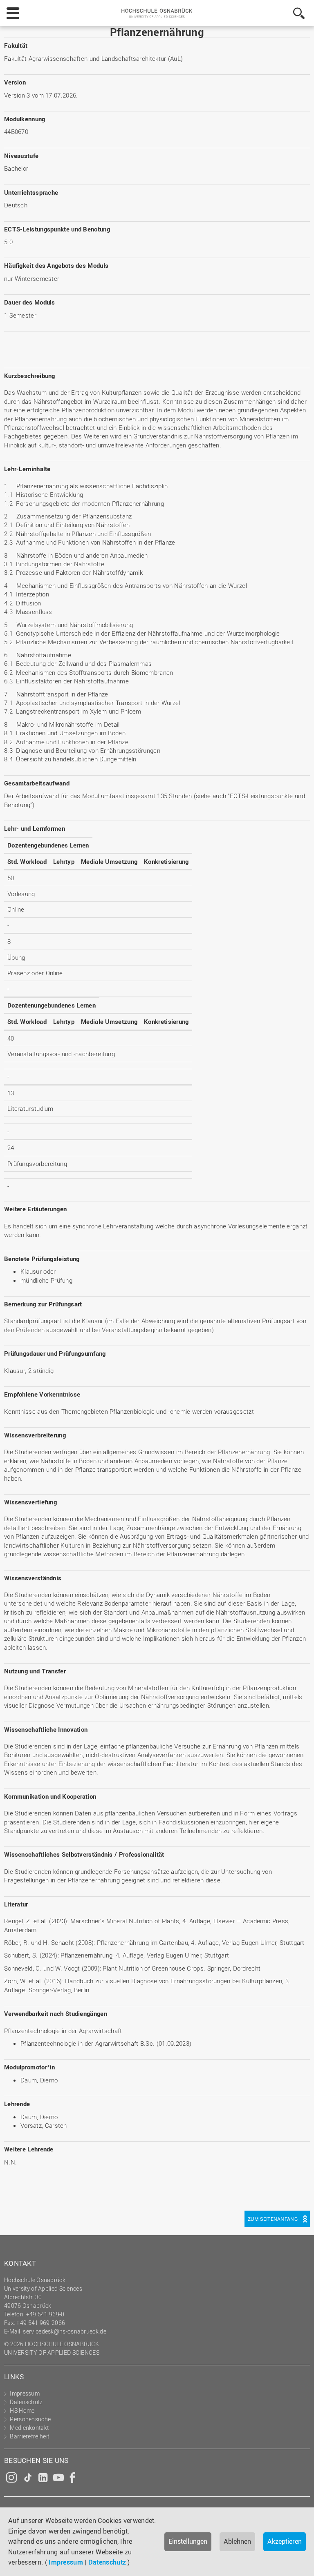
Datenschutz (107, 2562)
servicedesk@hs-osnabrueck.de (64, 2331)
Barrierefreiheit (29, 2436)
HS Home (22, 2410)
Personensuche (30, 2419)
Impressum (66, 2562)
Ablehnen (237, 2541)
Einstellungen (188, 2541)
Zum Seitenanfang (273, 2219)
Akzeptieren (285, 2541)
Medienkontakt (29, 2428)
